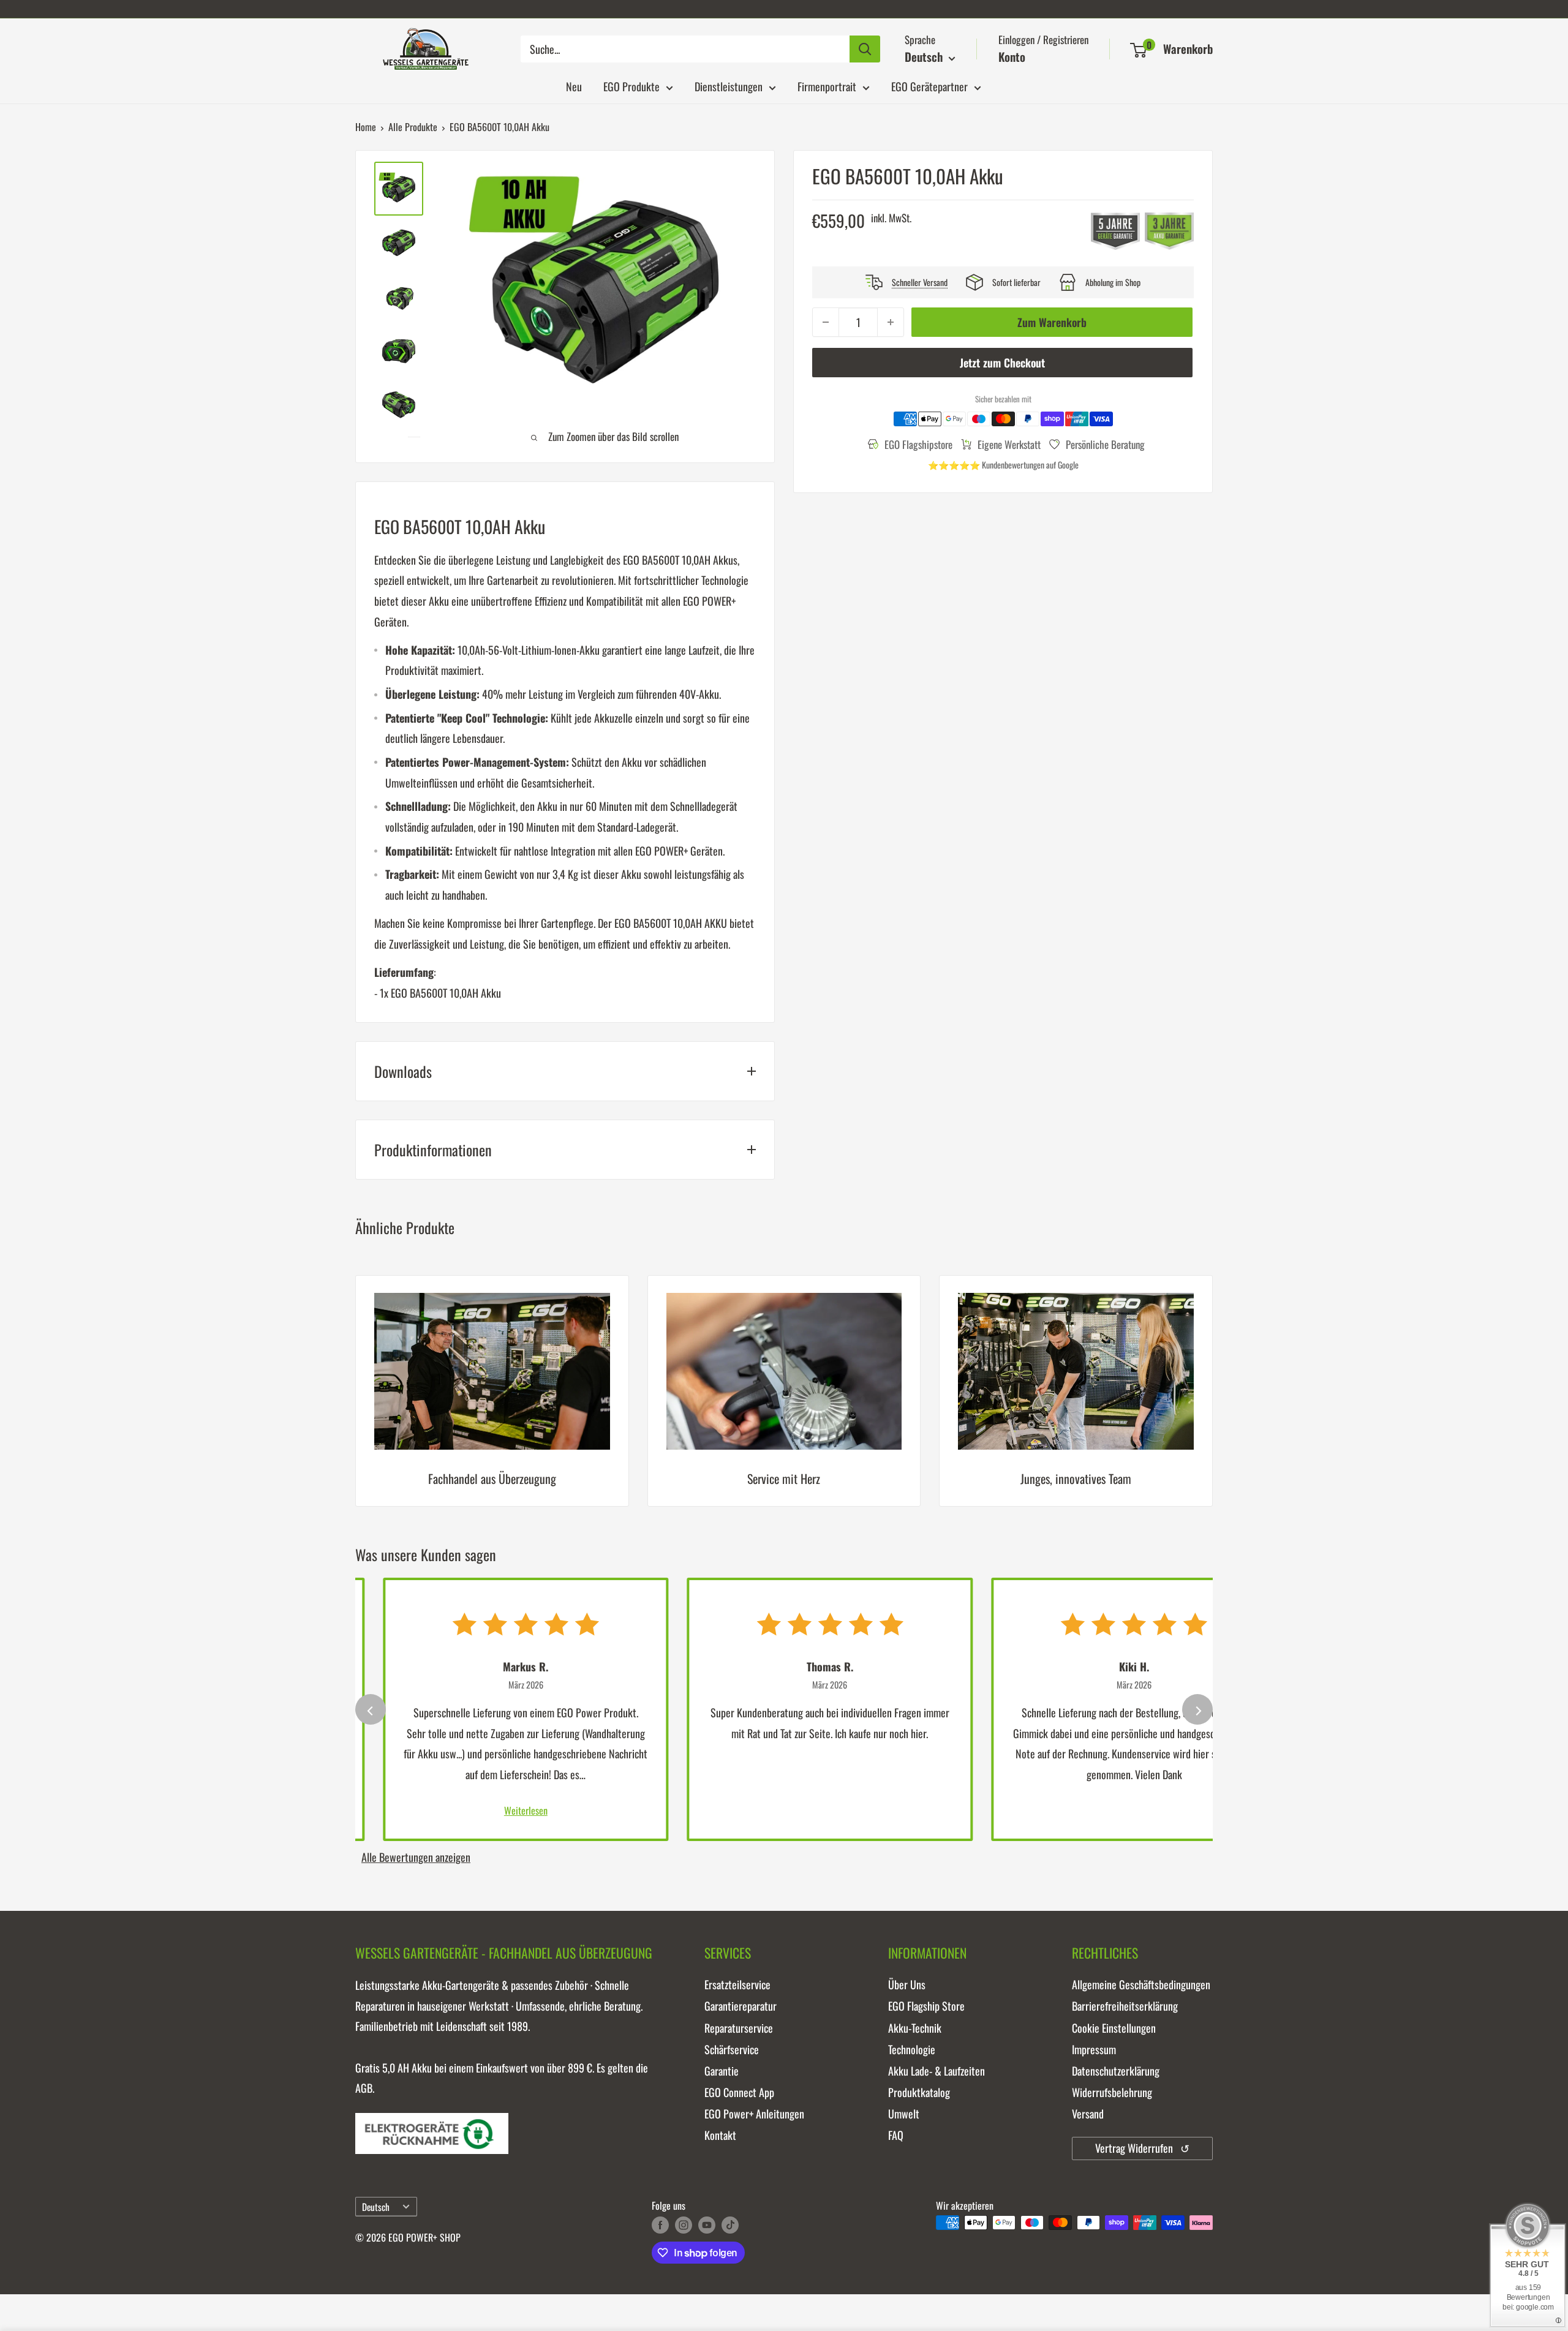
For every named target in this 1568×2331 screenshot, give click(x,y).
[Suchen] (865, 49)
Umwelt (904, 2114)
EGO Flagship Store (926, 2006)
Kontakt (720, 2135)
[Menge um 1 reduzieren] (826, 322)
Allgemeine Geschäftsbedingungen (1141, 1984)
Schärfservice (732, 2049)
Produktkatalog (919, 2092)
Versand (1088, 2114)
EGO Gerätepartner (929, 86)
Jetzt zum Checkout (1002, 363)
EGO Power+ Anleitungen (754, 2114)
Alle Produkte (413, 127)
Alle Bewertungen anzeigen (416, 1857)
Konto (1012, 56)
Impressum (1094, 2049)
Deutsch (376, 2207)
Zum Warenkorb (1052, 322)
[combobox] (685, 49)
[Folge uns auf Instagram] (684, 2224)
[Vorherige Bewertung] (371, 1709)
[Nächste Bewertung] (1197, 1709)
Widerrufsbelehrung (1112, 2092)
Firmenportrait (827, 86)
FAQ (896, 2135)
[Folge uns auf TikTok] (730, 2224)
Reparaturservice (739, 2028)
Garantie (722, 2071)
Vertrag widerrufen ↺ (1142, 2148)
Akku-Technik (915, 2028)
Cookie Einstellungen (1114, 2028)
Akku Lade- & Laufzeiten (937, 2071)
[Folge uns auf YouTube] (707, 2224)
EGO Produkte (631, 86)
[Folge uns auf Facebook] (660, 2224)
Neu (574, 86)
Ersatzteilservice (737, 1984)
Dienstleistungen (729, 86)
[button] (1138, 50)
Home (366, 127)
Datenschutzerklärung (1116, 2071)
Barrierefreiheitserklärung (1125, 2006)
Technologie (912, 2049)
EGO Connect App (739, 2092)
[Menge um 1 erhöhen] (891, 322)
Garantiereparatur (741, 2006)
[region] (784, 1400)
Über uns (907, 1984)
